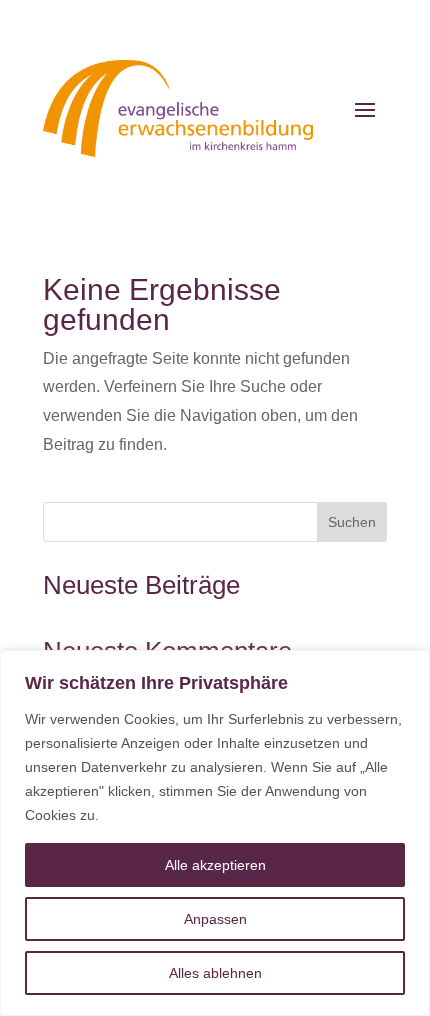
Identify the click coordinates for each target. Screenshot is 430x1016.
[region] (215, 833)
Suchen (352, 522)
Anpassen (215, 919)
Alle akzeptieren (215, 865)
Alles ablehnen (215, 973)
